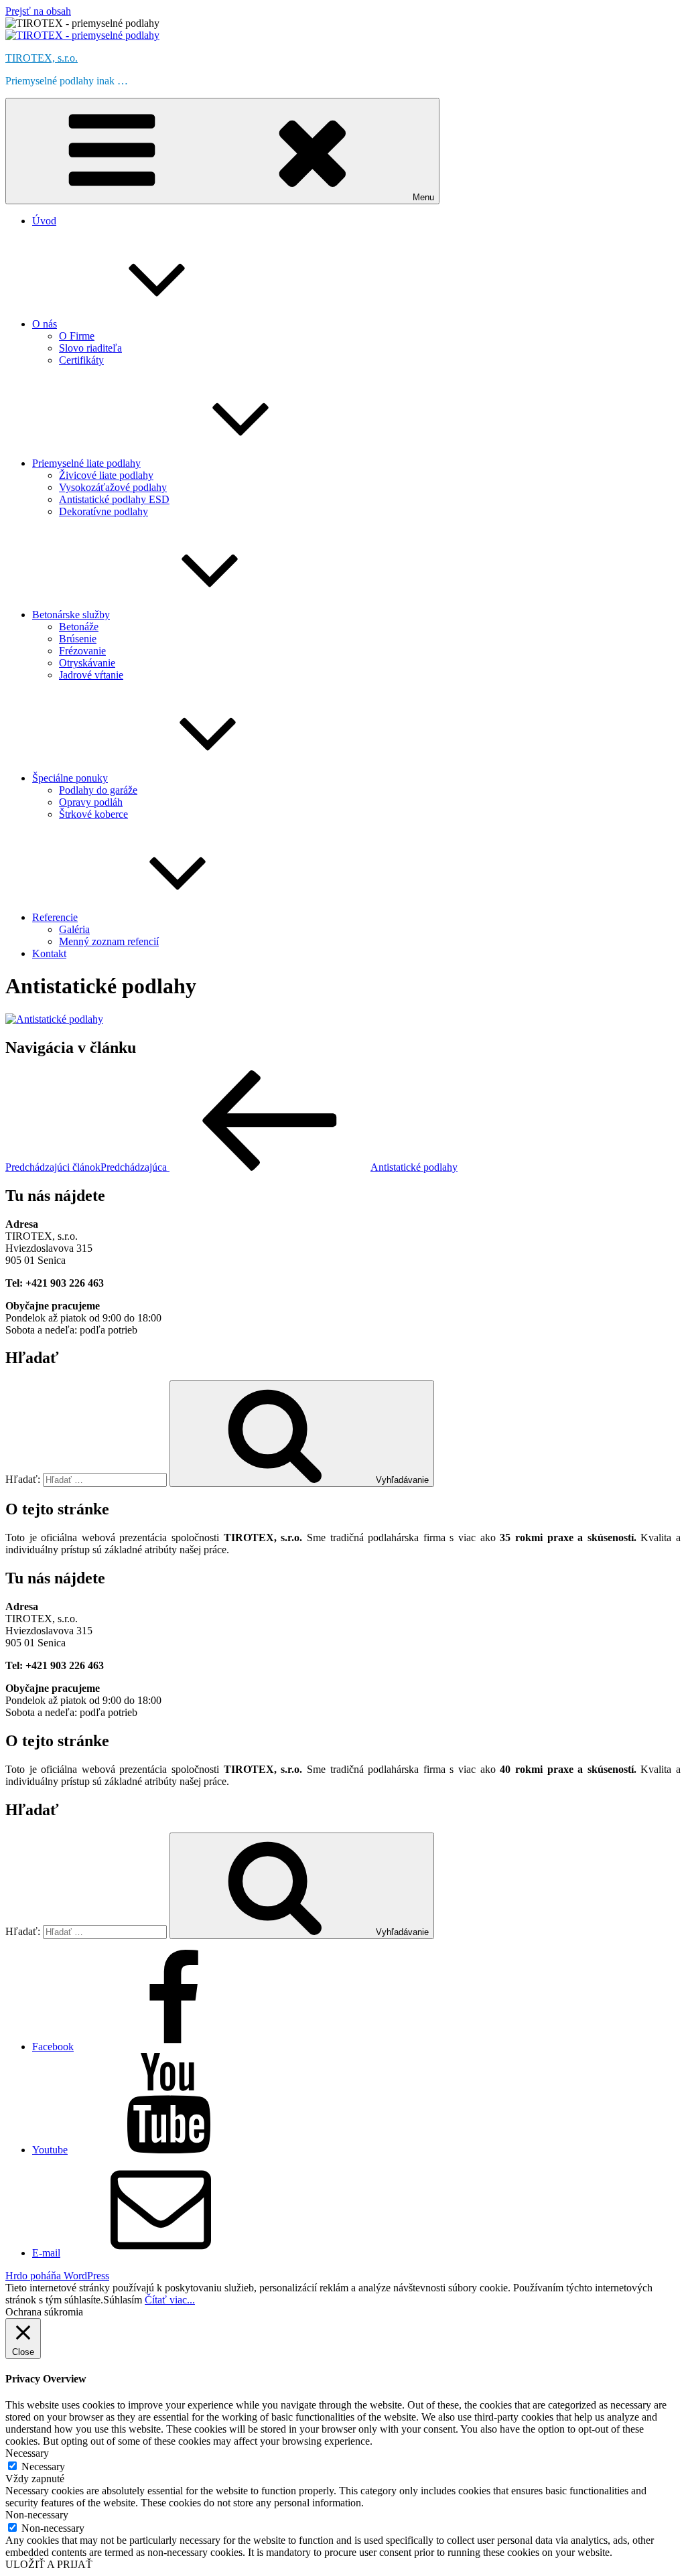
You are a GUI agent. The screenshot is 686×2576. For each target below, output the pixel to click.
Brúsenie (78, 639)
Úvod (44, 221)
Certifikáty (81, 360)
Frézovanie (82, 651)
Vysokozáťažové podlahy (113, 487)
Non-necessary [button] (37, 2515)
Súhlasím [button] (123, 2300)
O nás (45, 324)
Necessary (43, 2466)
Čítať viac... (170, 2300)
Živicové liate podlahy (106, 475)
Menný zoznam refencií (109, 941)
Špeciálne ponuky (70, 778)
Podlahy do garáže (98, 790)
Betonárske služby (71, 615)
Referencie (55, 917)
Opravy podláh (91, 802)
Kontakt (49, 953)
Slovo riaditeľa (90, 348)
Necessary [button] (27, 2453)
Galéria (74, 929)
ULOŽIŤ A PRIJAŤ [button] (49, 2564)
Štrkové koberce (93, 814)
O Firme (77, 336)
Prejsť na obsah (38, 11)
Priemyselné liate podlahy (86, 463)
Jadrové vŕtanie (91, 675)
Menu (423, 197)
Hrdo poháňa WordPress (57, 2276)
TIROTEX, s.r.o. (42, 58)
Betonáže (79, 627)
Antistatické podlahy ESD (114, 499)
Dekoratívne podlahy (104, 511)
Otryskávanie (87, 663)
